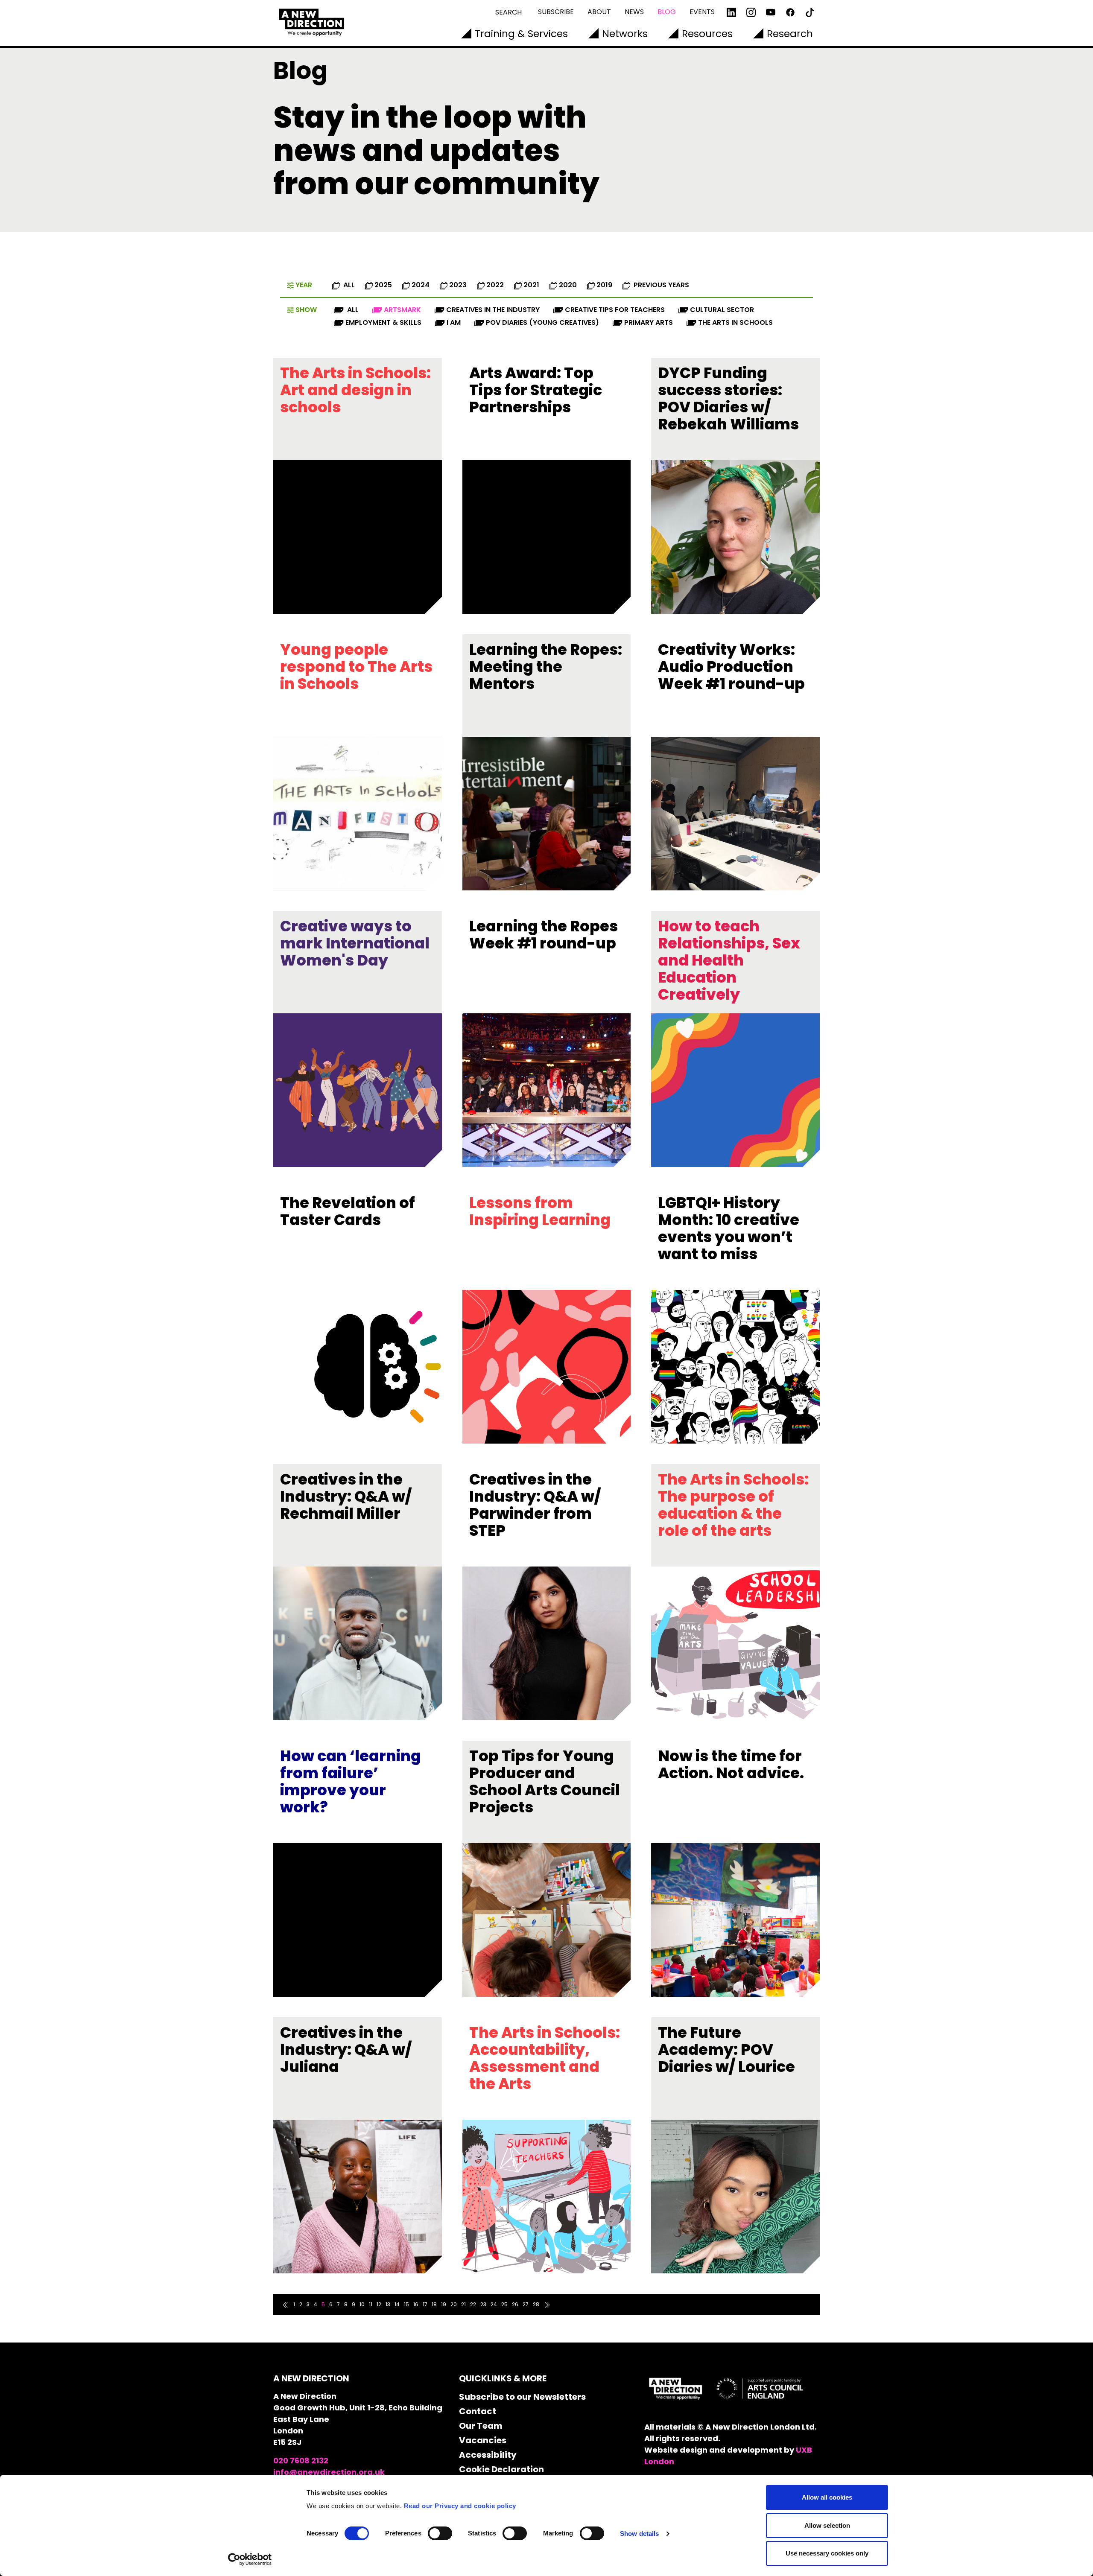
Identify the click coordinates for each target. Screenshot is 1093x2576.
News (634, 12)
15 (406, 2304)
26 (515, 2304)
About (599, 12)
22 (473, 2304)
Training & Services (521, 34)
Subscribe (556, 12)
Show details (639, 2534)
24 (494, 2304)
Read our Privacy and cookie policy (460, 2506)
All (348, 285)
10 (362, 2304)
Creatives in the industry (493, 310)
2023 (458, 285)
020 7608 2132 (301, 2461)
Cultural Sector (722, 310)
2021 (531, 285)
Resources (707, 34)
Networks (625, 34)
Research (790, 34)
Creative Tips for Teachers (615, 310)
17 (425, 2304)
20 (454, 2304)
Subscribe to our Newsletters (522, 2397)
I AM (454, 322)
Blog (667, 12)
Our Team (481, 2426)
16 (416, 2304)
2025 (383, 285)
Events (702, 12)
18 (434, 2304)
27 (526, 2304)
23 (483, 2304)
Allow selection (827, 2525)
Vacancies (483, 2440)
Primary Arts (649, 322)
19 (444, 2304)
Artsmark (402, 310)
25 (504, 2304)
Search (509, 12)
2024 (421, 285)
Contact (478, 2411)
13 (388, 2304)
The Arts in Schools (735, 322)
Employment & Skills (383, 322)
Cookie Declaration (501, 2469)
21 (463, 2304)
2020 (568, 285)
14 (397, 2304)
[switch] (440, 2533)
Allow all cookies (827, 2497)
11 (371, 2304)
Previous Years (660, 285)
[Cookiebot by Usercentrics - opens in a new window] (250, 2559)
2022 (495, 285)
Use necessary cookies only (827, 2553)
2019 (604, 285)
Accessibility (488, 2455)
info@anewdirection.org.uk (329, 2472)
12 (379, 2304)
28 (536, 2304)
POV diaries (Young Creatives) (542, 322)
